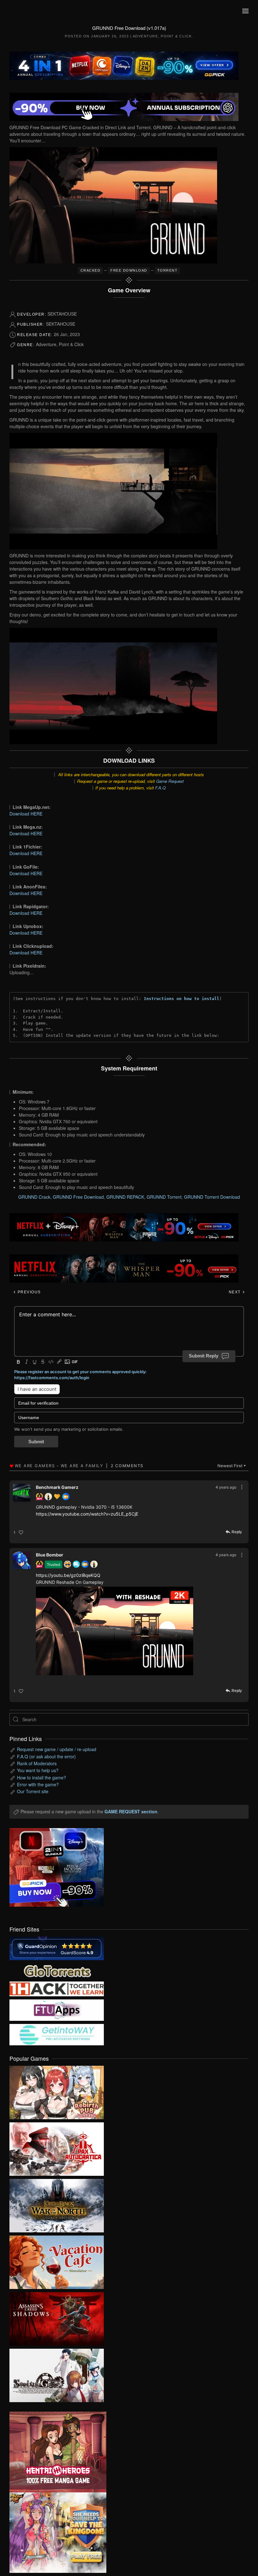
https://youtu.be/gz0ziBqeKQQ (68, 1575)
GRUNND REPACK (125, 1197)
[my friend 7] (57, 2034)
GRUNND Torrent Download (212, 1197)
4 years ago (226, 1487)
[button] (245, 11)
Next (236, 1292)
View (57, 2091)
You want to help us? (38, 1770)
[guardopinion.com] (57, 1948)
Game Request (170, 781)
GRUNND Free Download (78, 1197)
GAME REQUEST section (131, 1811)
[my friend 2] (57, 1970)
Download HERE (26, 814)
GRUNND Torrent (164, 1197)
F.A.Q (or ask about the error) (46, 1756)
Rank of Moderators (37, 1763)
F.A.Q (160, 788)
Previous (28, 1292)
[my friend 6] (57, 2009)
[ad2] (53, 2452)
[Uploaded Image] (115, 1631)
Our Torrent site (33, 1791)
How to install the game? (42, 1777)
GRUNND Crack (34, 1197)
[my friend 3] (57, 1988)
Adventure (146, 36)
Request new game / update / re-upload (57, 1749)
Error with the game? (38, 1784)
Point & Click (176, 36)
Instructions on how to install (182, 999)
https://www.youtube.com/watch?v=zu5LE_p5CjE (87, 1514)
